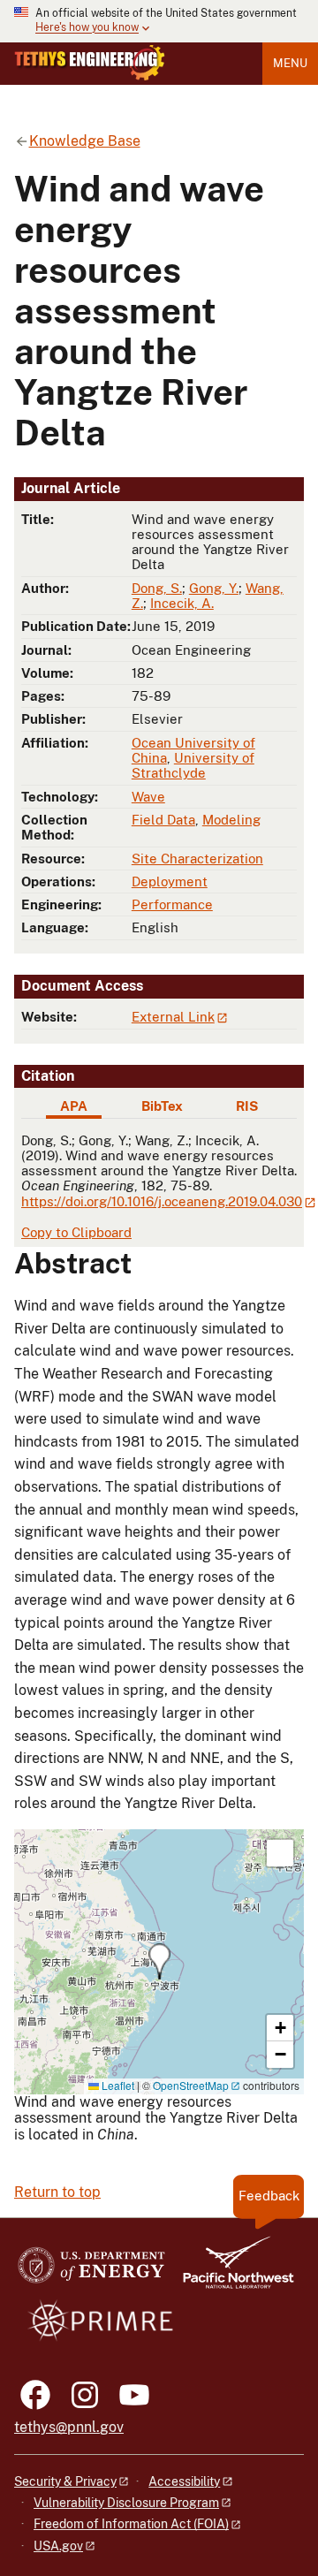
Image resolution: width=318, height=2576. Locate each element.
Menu (290, 63)
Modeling (231, 820)
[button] (159, 1961)
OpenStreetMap (191, 2085)
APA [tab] (74, 1106)
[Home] (90, 63)
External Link (173, 1017)
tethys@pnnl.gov (69, 2427)
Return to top (57, 2192)
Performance (172, 904)
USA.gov (58, 2546)
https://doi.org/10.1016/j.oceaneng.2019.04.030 (162, 1201)
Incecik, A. (182, 603)
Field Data (163, 820)
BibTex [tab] (162, 1106)
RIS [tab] (247, 1106)
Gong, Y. (214, 588)
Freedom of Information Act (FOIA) (131, 2524)
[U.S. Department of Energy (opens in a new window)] (91, 2271)
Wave (148, 797)
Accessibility (184, 2481)
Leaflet (117, 2085)
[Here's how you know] (159, 21)
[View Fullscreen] (280, 1853)
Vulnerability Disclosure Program (126, 2503)
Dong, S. (157, 588)
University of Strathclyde (193, 765)
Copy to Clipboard (76, 1232)
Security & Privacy (65, 2481)
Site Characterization (197, 859)
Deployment (170, 881)
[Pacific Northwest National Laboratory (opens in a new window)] (231, 2271)
